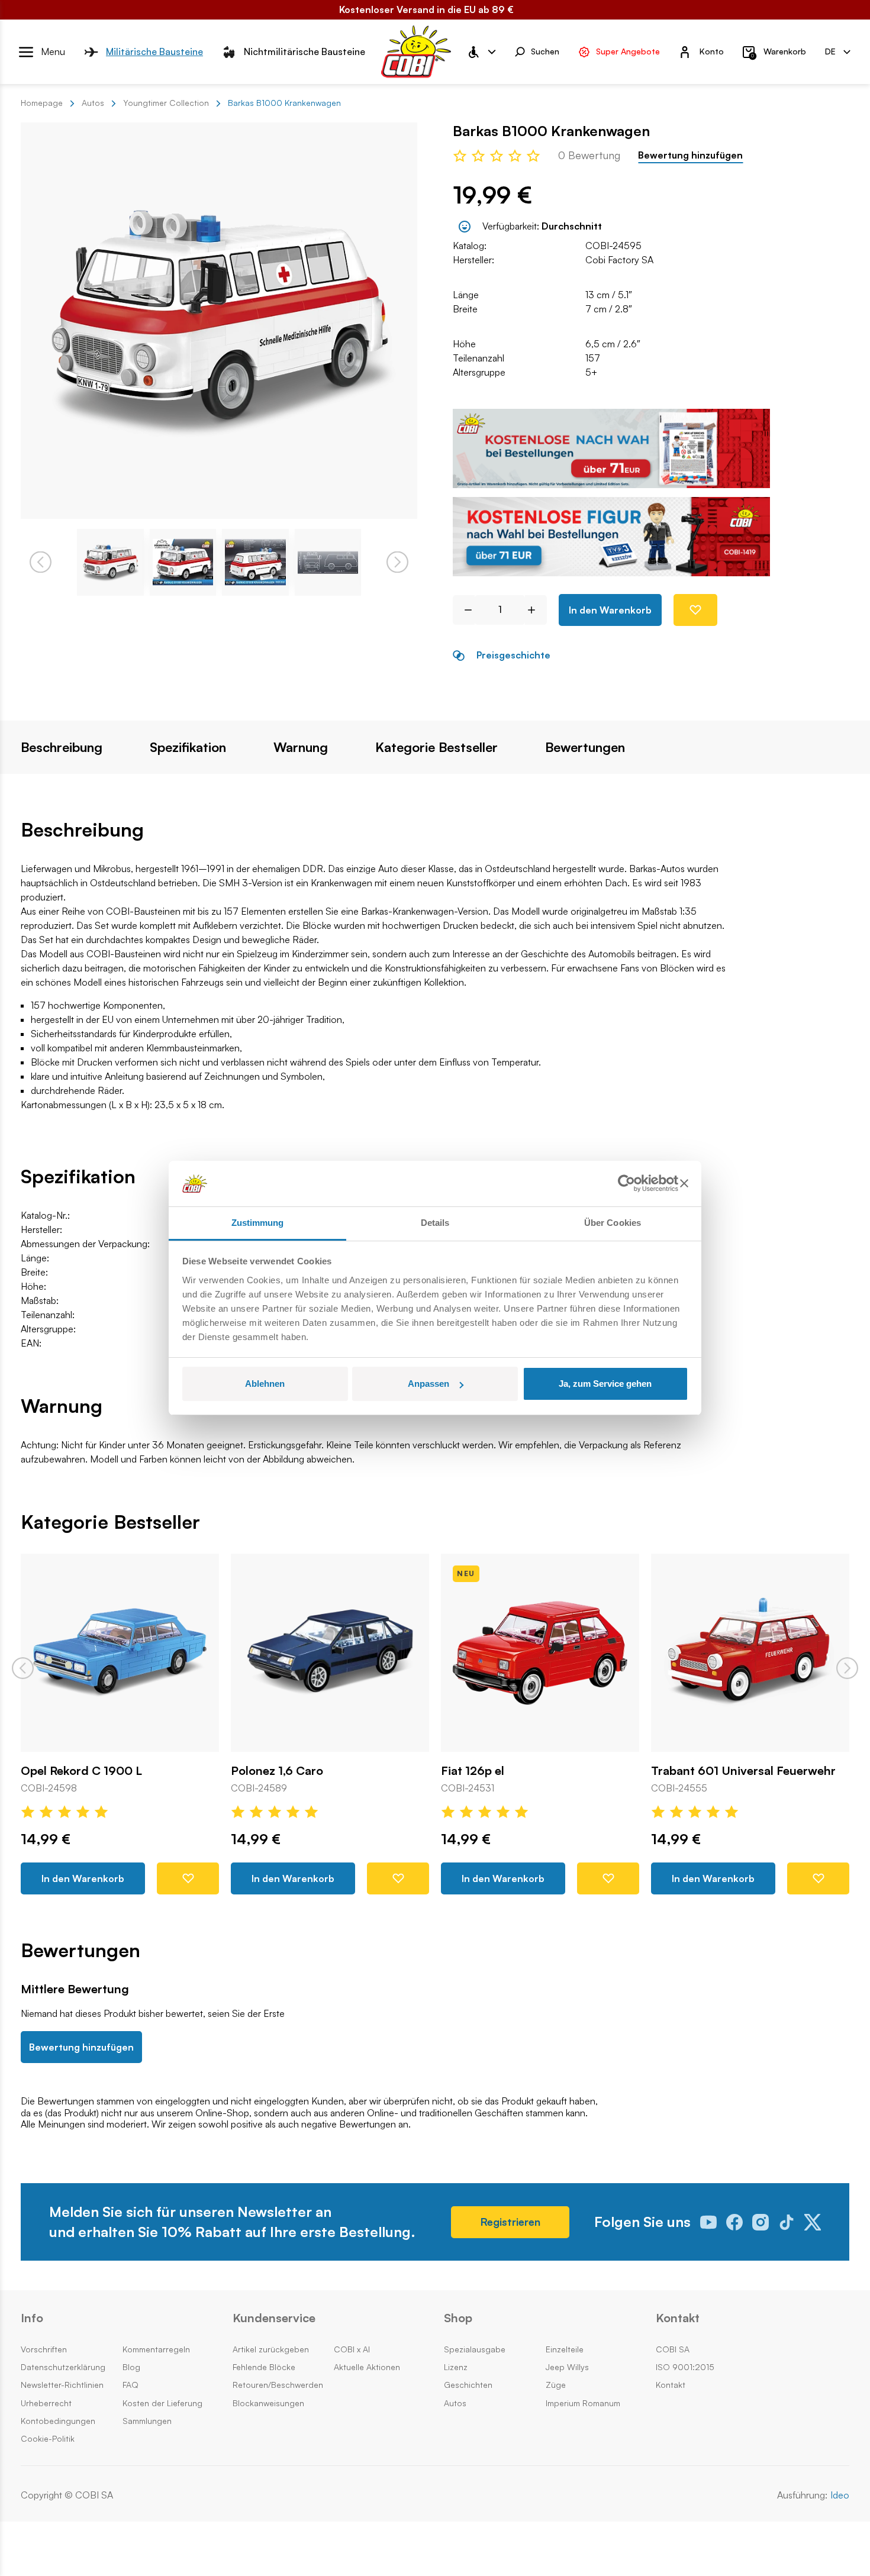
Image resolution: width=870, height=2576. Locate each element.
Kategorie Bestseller (436, 747)
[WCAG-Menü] (481, 52)
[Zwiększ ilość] (536, 610)
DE (830, 51)
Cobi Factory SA (619, 260)
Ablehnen (265, 1384)
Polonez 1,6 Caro (277, 1771)
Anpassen (428, 1384)
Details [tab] (435, 1223)
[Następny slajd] (847, 1668)
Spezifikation (188, 747)
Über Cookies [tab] (613, 1223)
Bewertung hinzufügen (690, 155)
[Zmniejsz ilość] (464, 610)
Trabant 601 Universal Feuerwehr (743, 1771)
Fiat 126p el (473, 1771)
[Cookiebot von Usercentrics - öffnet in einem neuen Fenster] (626, 1184)
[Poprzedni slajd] (23, 1668)
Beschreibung (62, 747)
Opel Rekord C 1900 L (81, 1771)
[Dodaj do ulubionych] (695, 610)
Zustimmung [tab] (258, 1223)
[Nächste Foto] (397, 562)
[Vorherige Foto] (41, 562)
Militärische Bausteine (154, 51)
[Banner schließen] (684, 1184)
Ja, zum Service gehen (605, 1384)
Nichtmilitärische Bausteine (304, 51)
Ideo (840, 2495)
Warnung (301, 747)
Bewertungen (585, 747)
